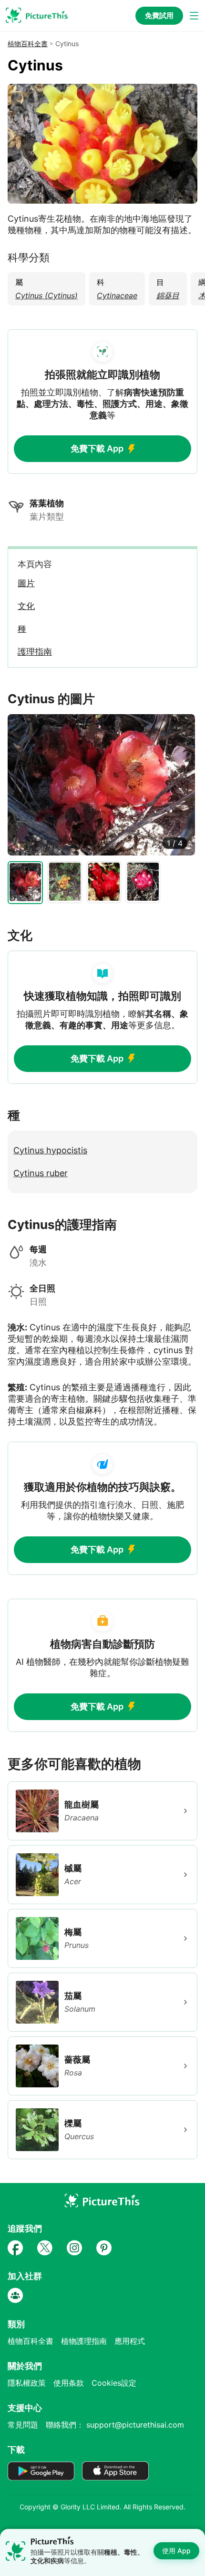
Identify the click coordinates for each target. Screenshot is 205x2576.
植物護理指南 (84, 2341)
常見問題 (23, 2425)
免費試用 (159, 15)
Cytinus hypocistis (50, 1150)
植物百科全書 (28, 44)
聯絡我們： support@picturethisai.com (115, 2425)
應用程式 (130, 2341)
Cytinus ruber (41, 1173)
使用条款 (69, 2383)
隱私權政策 (27, 2383)
